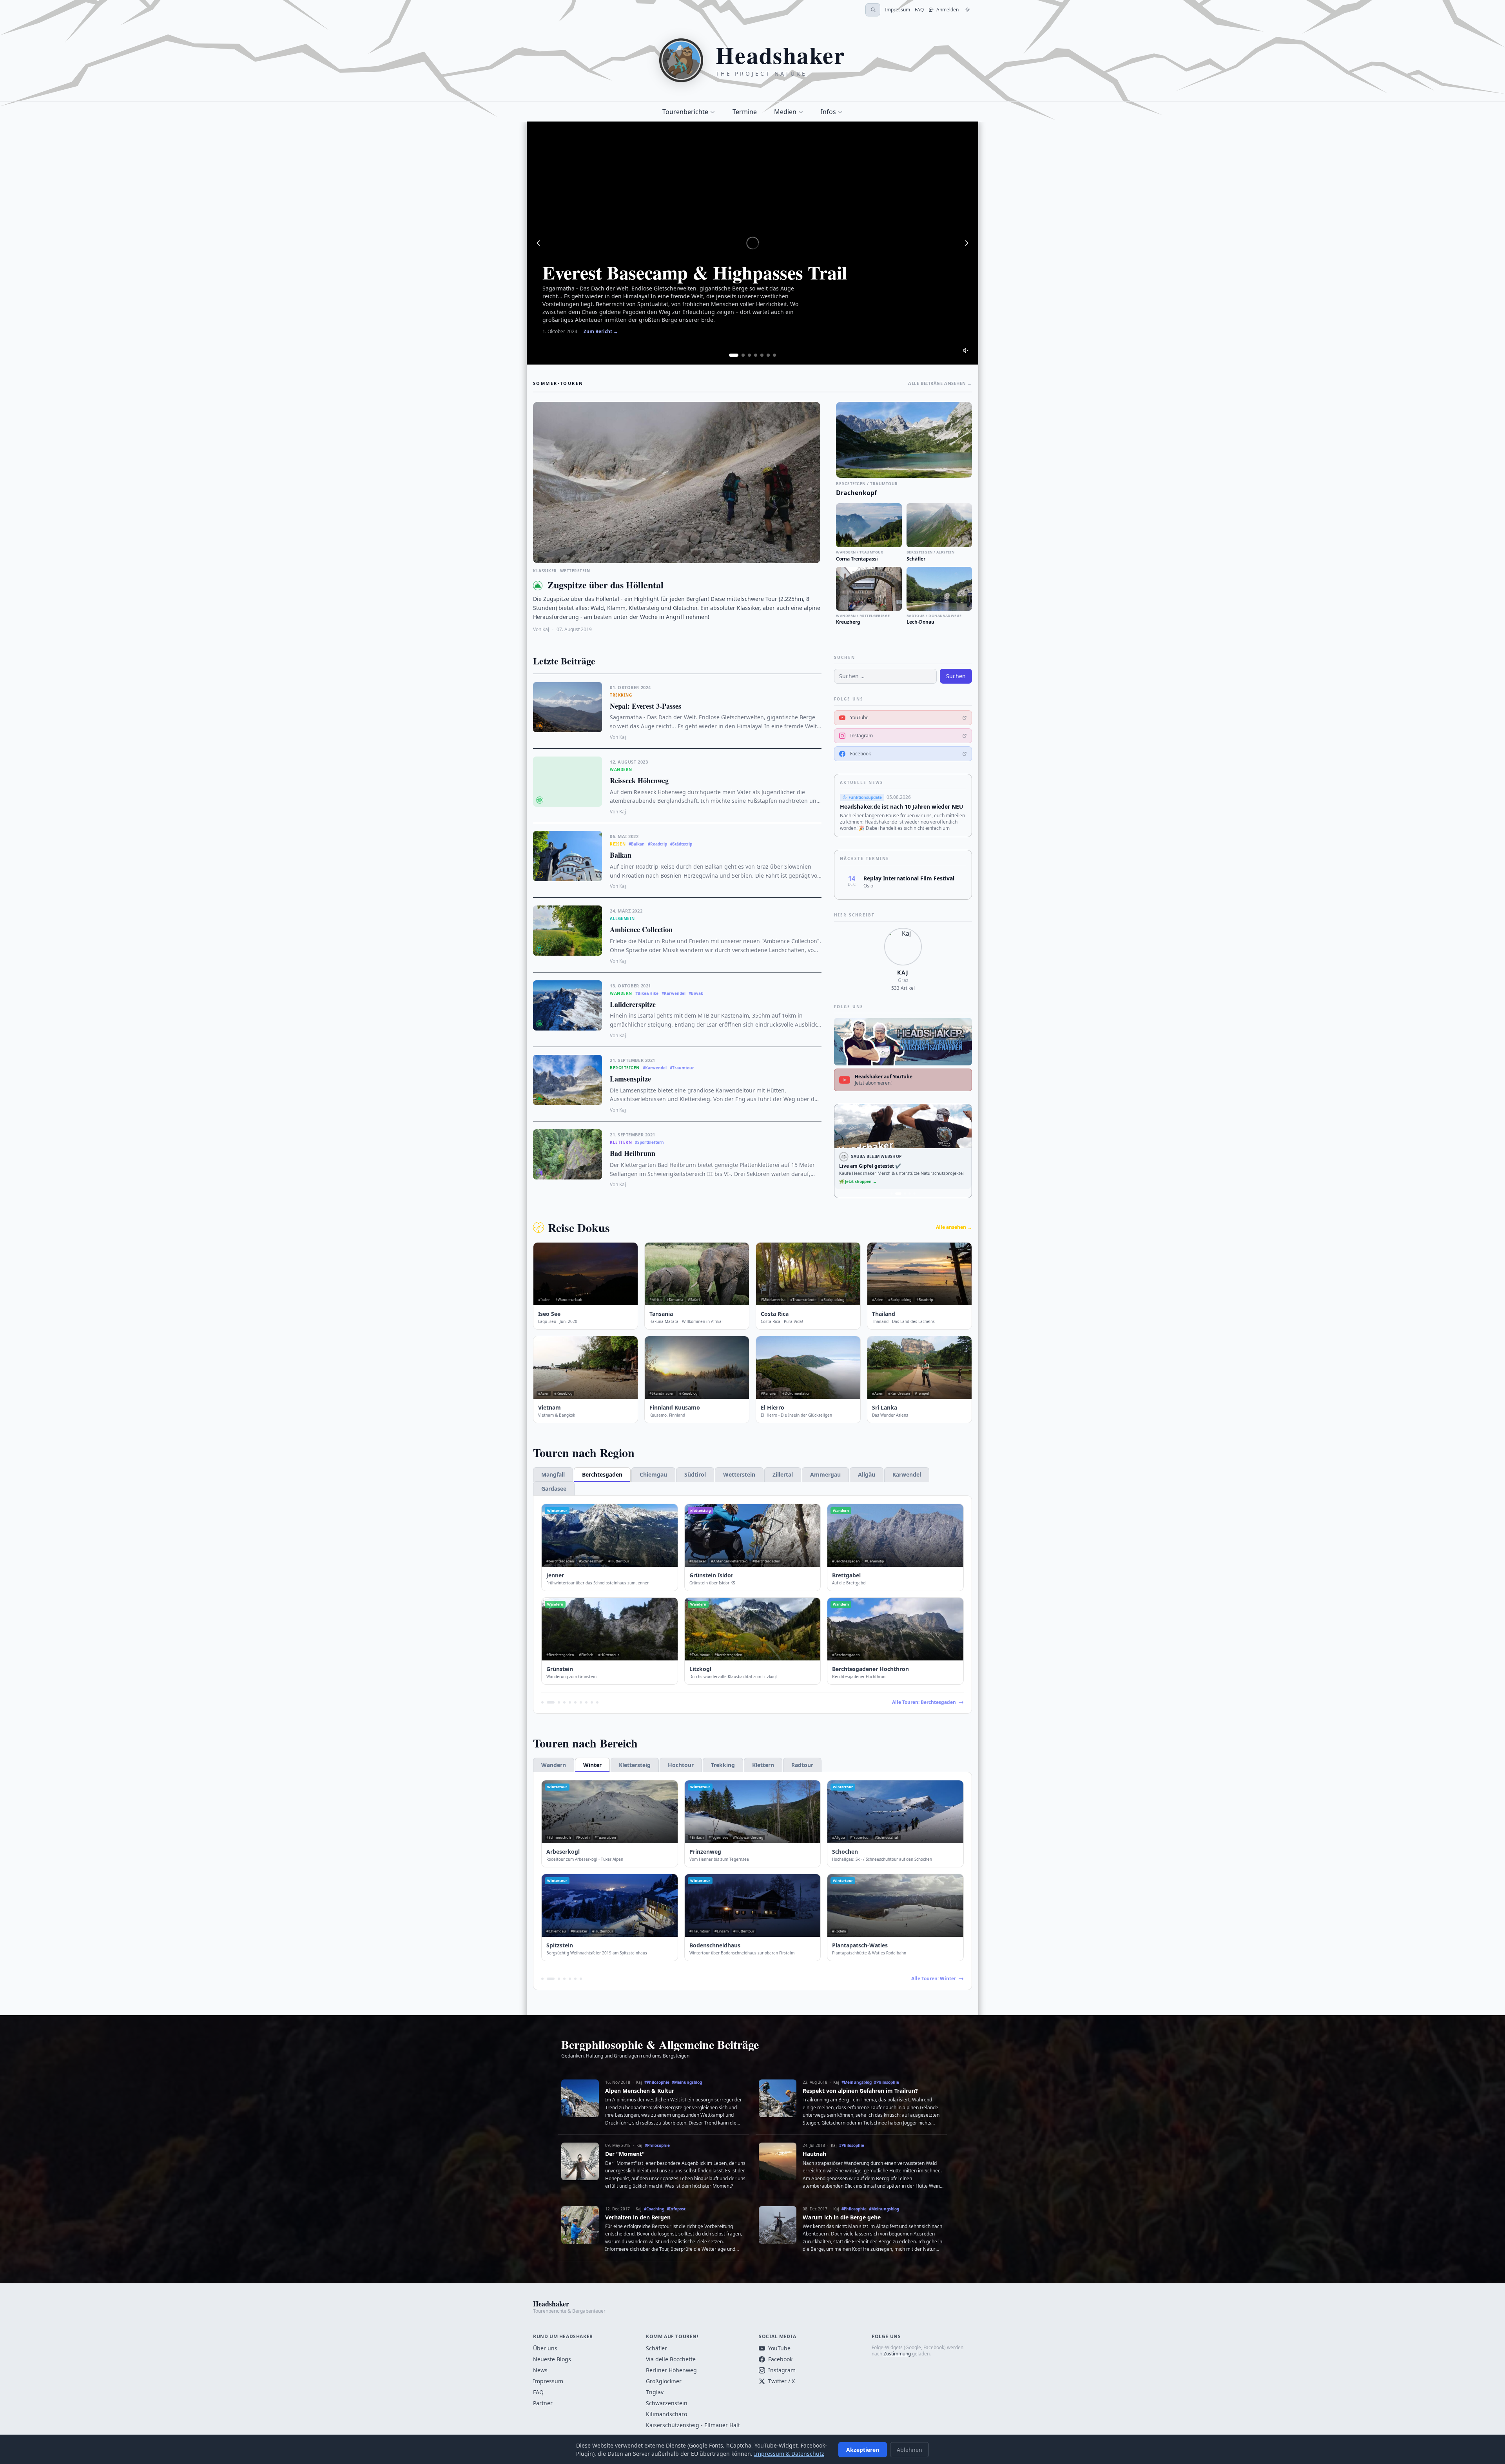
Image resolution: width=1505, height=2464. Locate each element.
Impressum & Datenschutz (789, 2454)
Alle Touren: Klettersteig (928, 1979)
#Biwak (696, 993)
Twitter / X (782, 2381)
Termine (745, 112)
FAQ (919, 10)
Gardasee (554, 1489)
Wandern (554, 1765)
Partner (543, 2403)
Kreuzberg (848, 622)
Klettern (763, 1765)
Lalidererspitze (633, 1004)
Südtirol (695, 1474)
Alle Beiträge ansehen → (940, 383)
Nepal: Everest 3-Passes (646, 706)
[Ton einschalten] (966, 350)
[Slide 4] (756, 355)
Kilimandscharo (666, 2414)
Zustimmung (897, 2354)
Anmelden (947, 10)
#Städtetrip (681, 844)
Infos (828, 112)
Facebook (780, 2359)
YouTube (779, 2348)
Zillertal (783, 1474)
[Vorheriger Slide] (539, 243)
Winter (592, 1765)
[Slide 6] (768, 355)
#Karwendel (674, 993)
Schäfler (916, 559)
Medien (785, 112)
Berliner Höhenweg (671, 2370)
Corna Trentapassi (857, 559)
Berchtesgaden (602, 1474)
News (540, 2370)
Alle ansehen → (954, 1227)
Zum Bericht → (601, 332)
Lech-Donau (920, 622)
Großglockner (664, 2381)
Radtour (802, 1765)
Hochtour (681, 1765)
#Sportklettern (649, 1142)
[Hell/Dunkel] (968, 10)
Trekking (723, 1765)
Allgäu (867, 1474)
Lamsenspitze (630, 1079)
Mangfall (553, 1474)
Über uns (545, 2348)
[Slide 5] (762, 355)
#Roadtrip (657, 844)
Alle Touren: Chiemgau (929, 1702)
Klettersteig (635, 1765)
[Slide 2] (743, 355)
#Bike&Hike (647, 993)
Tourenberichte (685, 112)
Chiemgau (653, 1474)
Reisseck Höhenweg (639, 780)
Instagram (782, 2370)
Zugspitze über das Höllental (606, 585)
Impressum (898, 10)
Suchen (956, 676)
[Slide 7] (774, 355)
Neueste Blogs (552, 2359)
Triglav (655, 2392)
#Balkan (637, 844)
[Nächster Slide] (966, 243)
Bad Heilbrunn (633, 1153)
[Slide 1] (734, 355)
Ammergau (825, 1474)
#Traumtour (682, 1068)
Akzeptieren (863, 2450)
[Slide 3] (749, 355)
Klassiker (545, 571)
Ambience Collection (641, 929)
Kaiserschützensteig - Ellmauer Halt (693, 2425)
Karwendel (907, 1474)
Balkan (621, 855)
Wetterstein (575, 571)
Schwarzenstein (667, 2403)
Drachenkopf (856, 493)
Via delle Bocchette (671, 2359)
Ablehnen (909, 2450)
